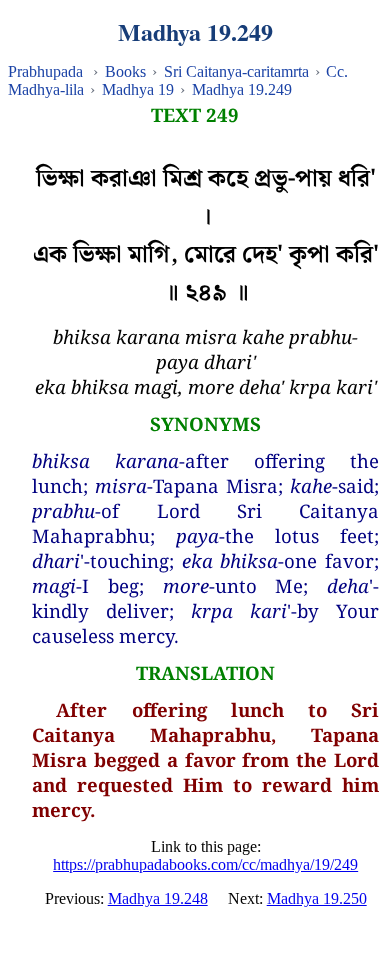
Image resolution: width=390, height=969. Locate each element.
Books (125, 71)
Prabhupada (45, 71)
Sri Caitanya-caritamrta (236, 71)
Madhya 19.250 (317, 898)
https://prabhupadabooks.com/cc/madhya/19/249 (205, 864)
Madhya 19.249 (242, 89)
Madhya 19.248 (158, 898)
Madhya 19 (138, 89)
